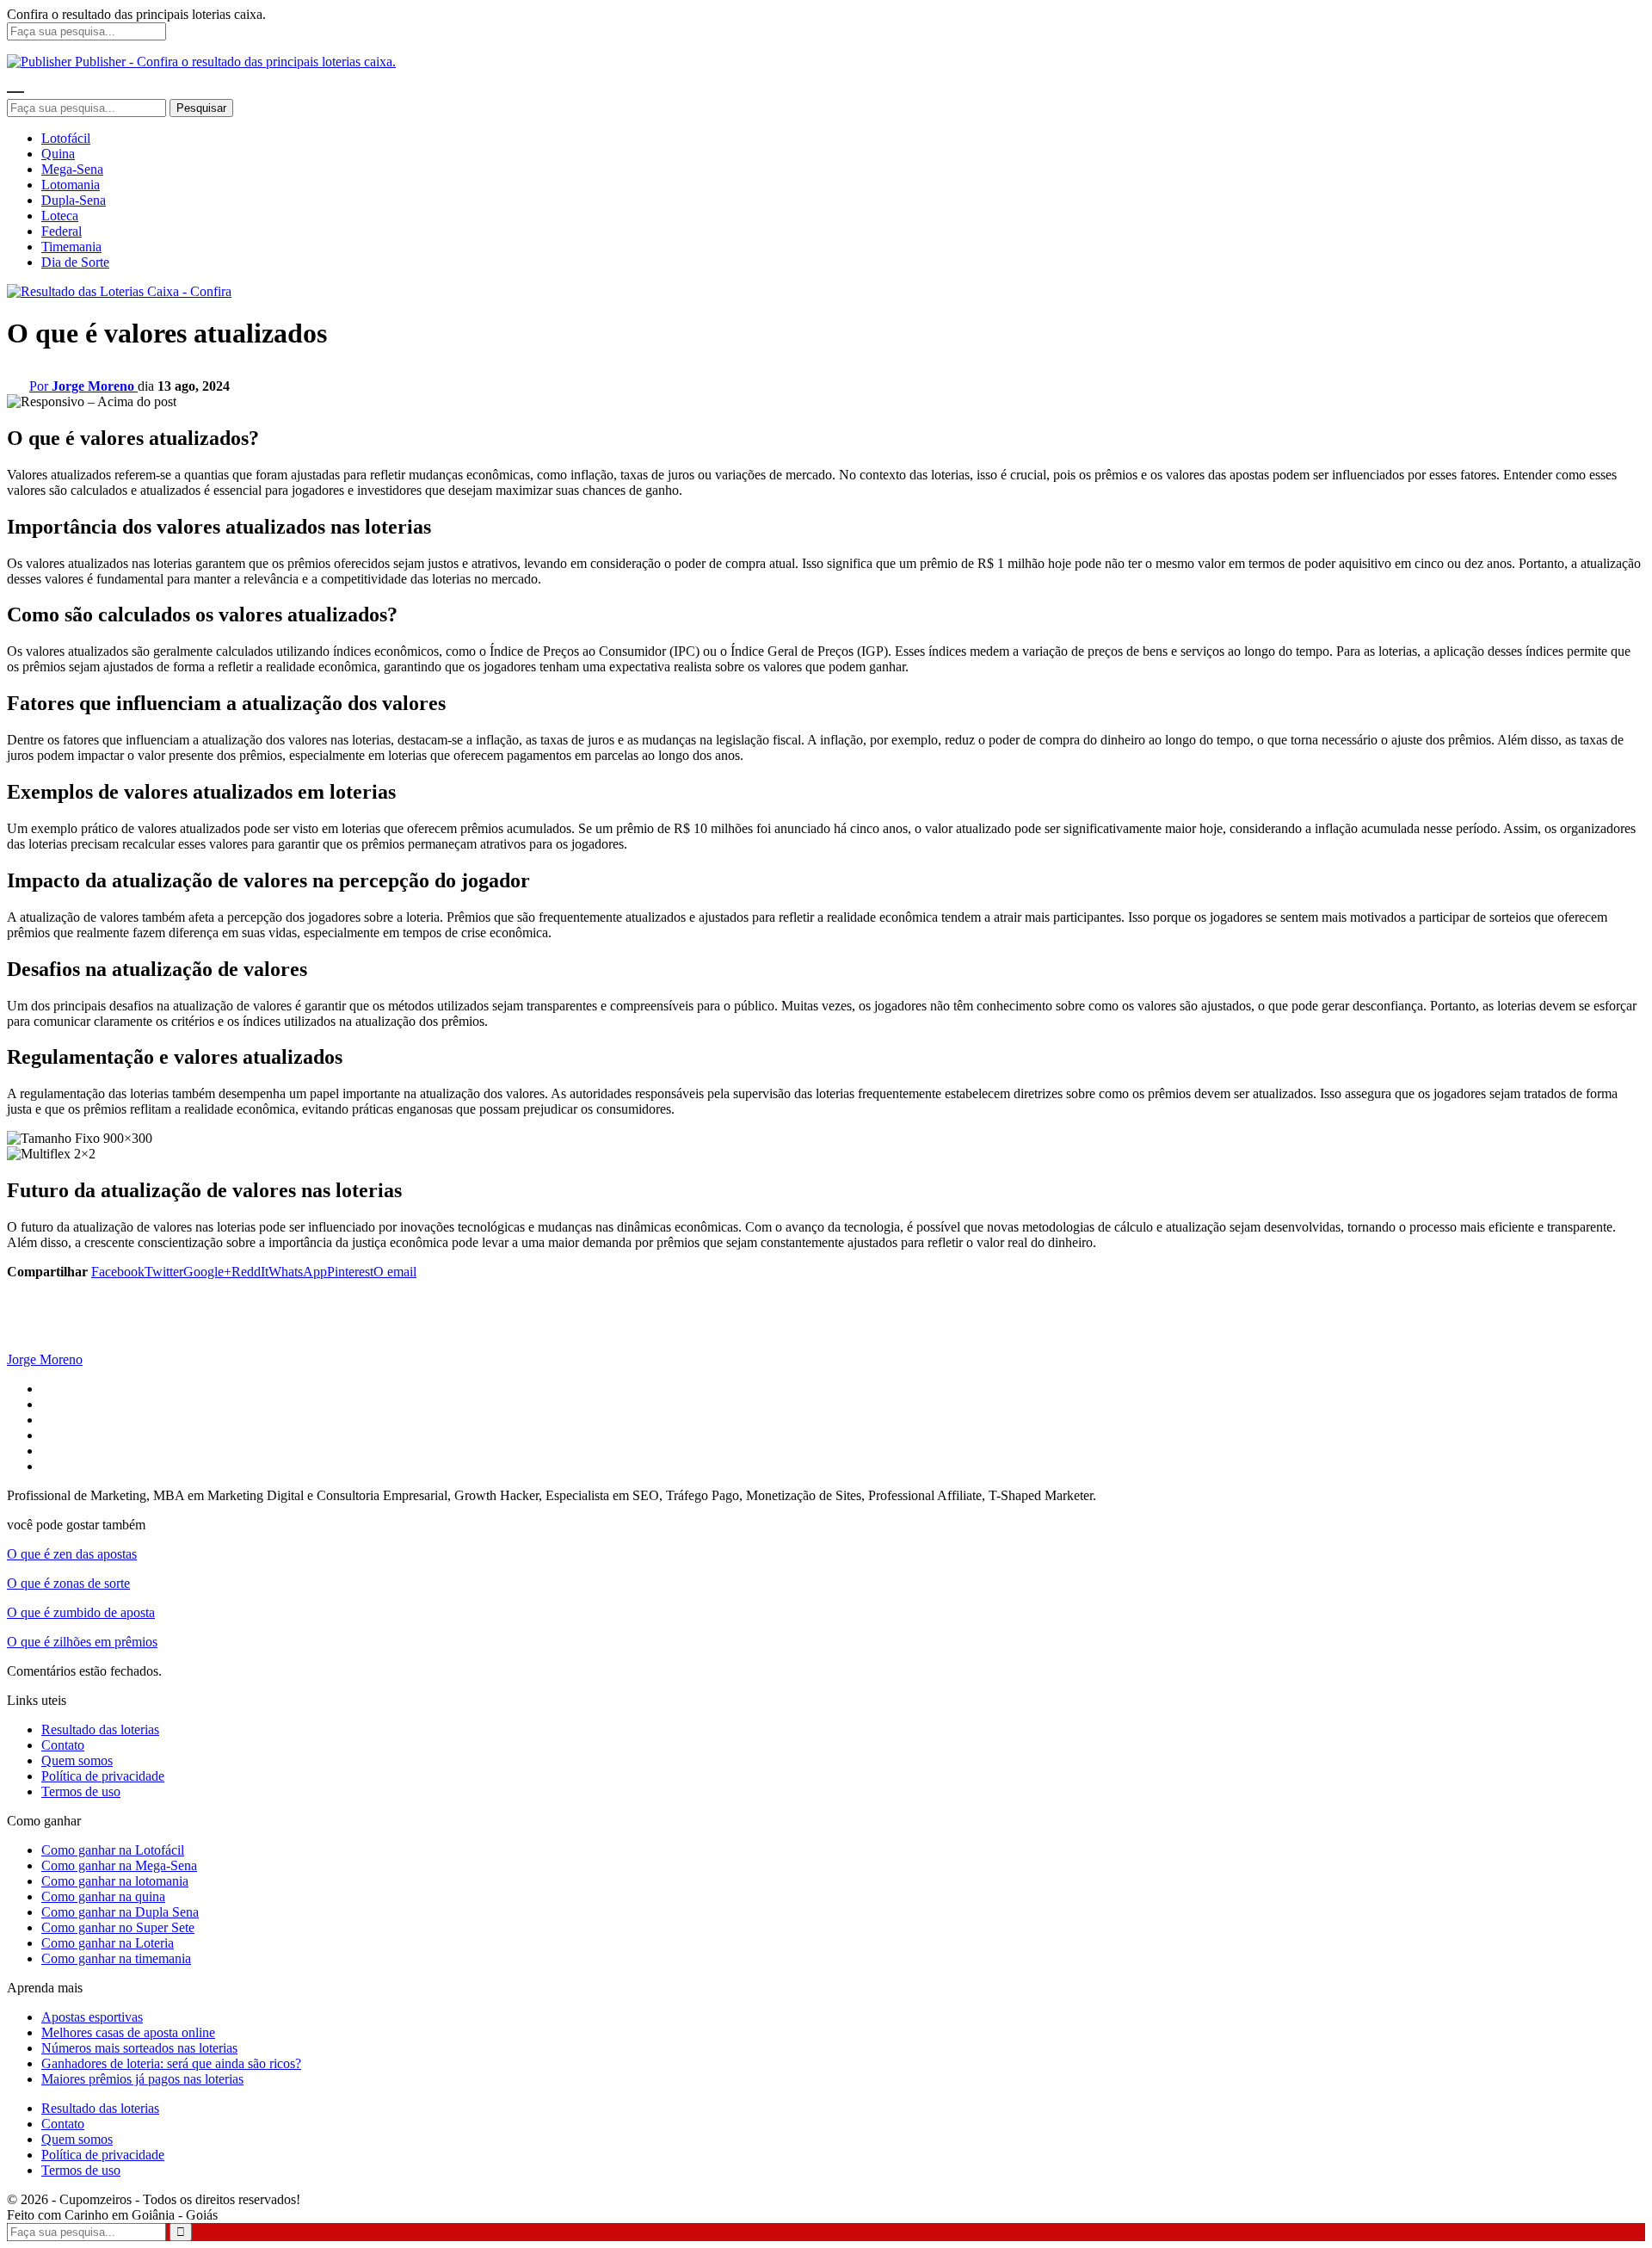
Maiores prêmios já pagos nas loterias (142, 2079)
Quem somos (77, 1760)
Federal (62, 231)
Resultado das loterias (100, 1729)
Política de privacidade (103, 1776)
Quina (58, 154)
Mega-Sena (72, 169)
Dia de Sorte (75, 262)
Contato (63, 1745)
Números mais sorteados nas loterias (139, 2048)
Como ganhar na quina (103, 1896)
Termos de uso (81, 1791)
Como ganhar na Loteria (108, 1943)
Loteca (60, 216)
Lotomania (71, 185)
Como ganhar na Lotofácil (113, 1850)
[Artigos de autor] (41, 1344)
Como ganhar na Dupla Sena (120, 1912)
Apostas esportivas (92, 2017)
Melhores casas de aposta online (128, 2032)
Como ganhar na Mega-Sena (119, 1865)
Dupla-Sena (74, 200)
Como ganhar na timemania (116, 1958)
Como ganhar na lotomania (115, 1881)
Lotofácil (66, 138)
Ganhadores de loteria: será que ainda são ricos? (171, 2063)
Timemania (71, 247)
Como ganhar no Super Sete (118, 1927)
